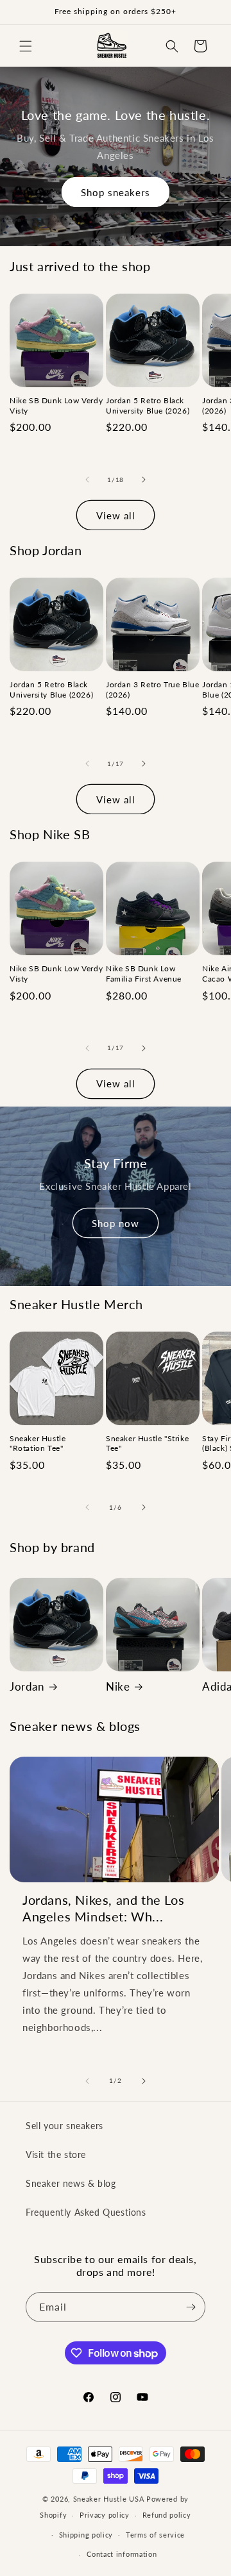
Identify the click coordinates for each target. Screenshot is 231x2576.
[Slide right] (144, 480)
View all (116, 515)
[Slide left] (87, 480)
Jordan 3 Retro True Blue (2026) (152, 690)
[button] (26, 46)
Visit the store (56, 2154)
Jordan (27, 1686)
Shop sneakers (116, 192)
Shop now (116, 1223)
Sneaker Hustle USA (109, 2499)
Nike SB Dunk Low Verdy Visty (56, 406)
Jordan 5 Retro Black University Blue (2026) (148, 406)
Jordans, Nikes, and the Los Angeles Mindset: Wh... (103, 1908)
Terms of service (155, 2535)
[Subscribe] (191, 2307)
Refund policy (167, 2515)
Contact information (122, 2554)
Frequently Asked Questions (86, 2212)
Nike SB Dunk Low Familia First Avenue (144, 974)
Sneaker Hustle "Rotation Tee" (38, 1443)
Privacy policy (105, 2515)
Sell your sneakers (64, 2126)
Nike (118, 1686)
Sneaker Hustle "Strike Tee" (147, 1443)
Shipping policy (86, 2535)
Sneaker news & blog (71, 2183)
